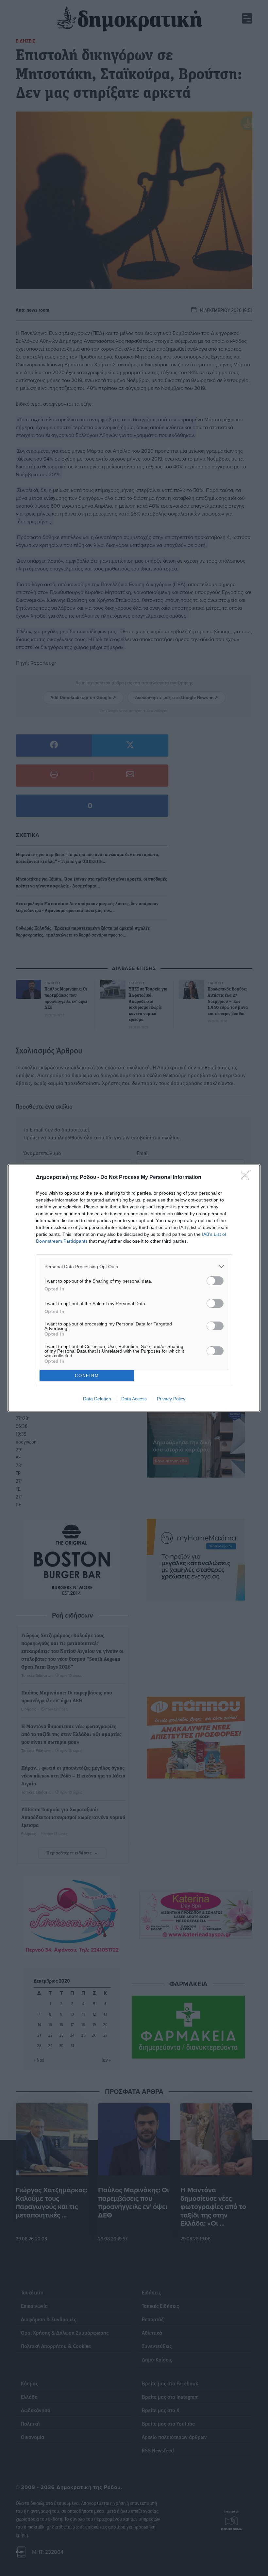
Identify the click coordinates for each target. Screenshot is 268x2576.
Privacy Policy (171, 1399)
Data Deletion (97, 1399)
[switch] (215, 1281)
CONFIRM (87, 1376)
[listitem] (134, 1266)
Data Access (134, 1399)
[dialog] (134, 1288)
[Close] (247, 1178)
